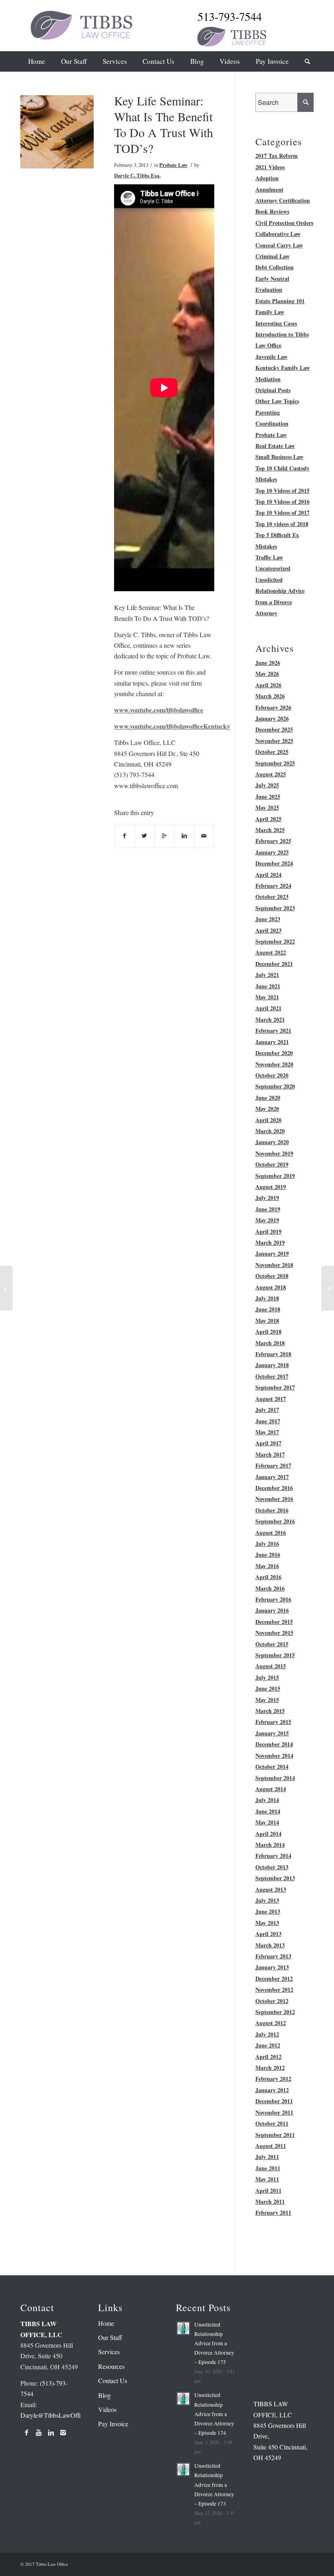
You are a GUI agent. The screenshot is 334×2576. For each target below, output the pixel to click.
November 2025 (274, 741)
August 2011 (271, 2146)
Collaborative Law (278, 234)
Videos (107, 2409)
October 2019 (272, 1164)
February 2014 (273, 1856)
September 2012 (275, 2012)
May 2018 (267, 1321)
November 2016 (274, 1499)
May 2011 (267, 2179)
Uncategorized (273, 568)
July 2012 (267, 2034)
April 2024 (268, 875)
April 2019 (268, 1231)
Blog (104, 2395)
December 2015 (274, 1622)
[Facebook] (26, 2432)
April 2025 (268, 819)
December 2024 (274, 863)
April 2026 (268, 685)
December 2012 (274, 1978)
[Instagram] (63, 2432)
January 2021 (272, 1042)
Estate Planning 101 (280, 301)
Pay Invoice (113, 2424)
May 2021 (267, 997)
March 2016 (270, 1588)
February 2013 (273, 1956)
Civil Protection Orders (284, 223)
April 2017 (268, 1443)
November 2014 (274, 1756)
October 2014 (272, 1766)
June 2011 (268, 2168)
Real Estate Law (275, 446)
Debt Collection (275, 267)
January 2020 (272, 1142)
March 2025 (270, 830)
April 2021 (268, 1008)
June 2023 (268, 919)
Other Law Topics (277, 401)
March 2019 (270, 1242)
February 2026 (273, 707)
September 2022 (275, 941)
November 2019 (274, 1153)
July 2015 (267, 1677)
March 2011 (270, 2201)
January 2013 (272, 1967)
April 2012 (268, 2057)
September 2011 (275, 2135)
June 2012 (268, 2045)
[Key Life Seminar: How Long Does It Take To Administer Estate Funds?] (6, 1288)
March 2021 (270, 1019)
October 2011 (272, 2123)
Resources (111, 2366)
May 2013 (267, 1923)
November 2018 (274, 1265)
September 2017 (275, 1387)
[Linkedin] (51, 2432)
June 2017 (268, 1421)
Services (109, 2352)
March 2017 (270, 1454)
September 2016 (275, 1521)
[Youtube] (39, 2432)
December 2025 (274, 729)
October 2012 (272, 2001)
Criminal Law (272, 256)
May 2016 (267, 1566)
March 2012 (270, 2068)
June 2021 (268, 986)
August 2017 (271, 1399)
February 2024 (273, 886)
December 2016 (274, 1488)
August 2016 (271, 1533)
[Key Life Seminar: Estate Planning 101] (328, 1288)
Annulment (269, 189)
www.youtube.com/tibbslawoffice (159, 710)
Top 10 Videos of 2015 (282, 491)
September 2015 (275, 1655)
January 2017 (272, 1477)
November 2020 (274, 1064)
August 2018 (271, 1287)
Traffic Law (269, 557)
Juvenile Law (271, 357)
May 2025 (267, 807)
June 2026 (268, 663)
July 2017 (267, 1410)
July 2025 (267, 785)
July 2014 (267, 1800)
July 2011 (267, 2157)
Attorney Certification (283, 200)
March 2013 (270, 1945)
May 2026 (267, 674)
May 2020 (267, 1109)
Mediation (268, 379)
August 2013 (271, 1889)
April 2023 (268, 930)
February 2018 (273, 1354)
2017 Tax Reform (277, 156)
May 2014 (267, 1822)
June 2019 (268, 1209)
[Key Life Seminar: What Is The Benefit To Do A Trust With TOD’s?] (57, 132)
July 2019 (267, 1198)
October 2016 (272, 1510)
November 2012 (274, 1989)
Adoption (267, 178)
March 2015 (270, 1711)
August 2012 (271, 2023)
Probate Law (173, 165)
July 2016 (267, 1544)
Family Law (270, 312)
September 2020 (275, 1086)
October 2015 (272, 1644)
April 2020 (268, 1120)
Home (106, 2323)
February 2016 (273, 1599)
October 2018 (272, 1276)
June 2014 (268, 1811)
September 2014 (275, 1778)
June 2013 (268, 1911)
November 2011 (274, 2112)
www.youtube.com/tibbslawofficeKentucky (172, 726)
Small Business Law (279, 457)
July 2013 (267, 1900)
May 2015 (267, 1700)
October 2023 (272, 897)
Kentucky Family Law (283, 368)
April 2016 (268, 1577)
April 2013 (268, 1934)
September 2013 (275, 1878)
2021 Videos (270, 167)
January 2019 (272, 1253)
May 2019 (267, 1220)
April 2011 (268, 2190)
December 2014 (274, 1744)
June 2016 (268, 1555)
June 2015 (268, 1688)
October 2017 (272, 1376)
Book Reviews (272, 211)
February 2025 (273, 841)
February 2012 (273, 2079)
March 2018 (270, 1343)
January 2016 (272, 1610)
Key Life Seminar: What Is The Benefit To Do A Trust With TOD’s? (164, 124)
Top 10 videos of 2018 (282, 524)
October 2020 (272, 1075)
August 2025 (271, 774)
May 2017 (267, 1432)
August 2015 (271, 1666)
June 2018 (268, 1309)
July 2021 (267, 975)
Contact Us (113, 2380)
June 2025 (268, 796)
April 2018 (268, 1332)
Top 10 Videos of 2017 (282, 512)
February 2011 (273, 2212)
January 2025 (272, 852)
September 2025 (275, 763)
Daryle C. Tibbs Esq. (137, 175)
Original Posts (273, 390)
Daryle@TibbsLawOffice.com (60, 2415)
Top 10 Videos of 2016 (282, 501)
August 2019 (271, 1187)
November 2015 (274, 1633)
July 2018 (267, 1298)
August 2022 (271, 952)
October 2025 (272, 752)
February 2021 (273, 1030)
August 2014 (271, 1789)
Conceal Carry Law (279, 245)
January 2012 (272, 2090)
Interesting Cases (276, 323)
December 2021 (274, 964)
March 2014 (270, 1845)
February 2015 (273, 1722)
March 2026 (270, 696)
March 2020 (270, 1131)
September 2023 (275, 908)
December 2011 (274, 2101)
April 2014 (268, 1834)
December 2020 (274, 1053)
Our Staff (110, 2337)
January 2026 (272, 718)
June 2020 (268, 1098)
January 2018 (272, 1365)
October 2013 (272, 1867)
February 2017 (273, 1465)
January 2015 (272, 1733)
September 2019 (275, 1176)
